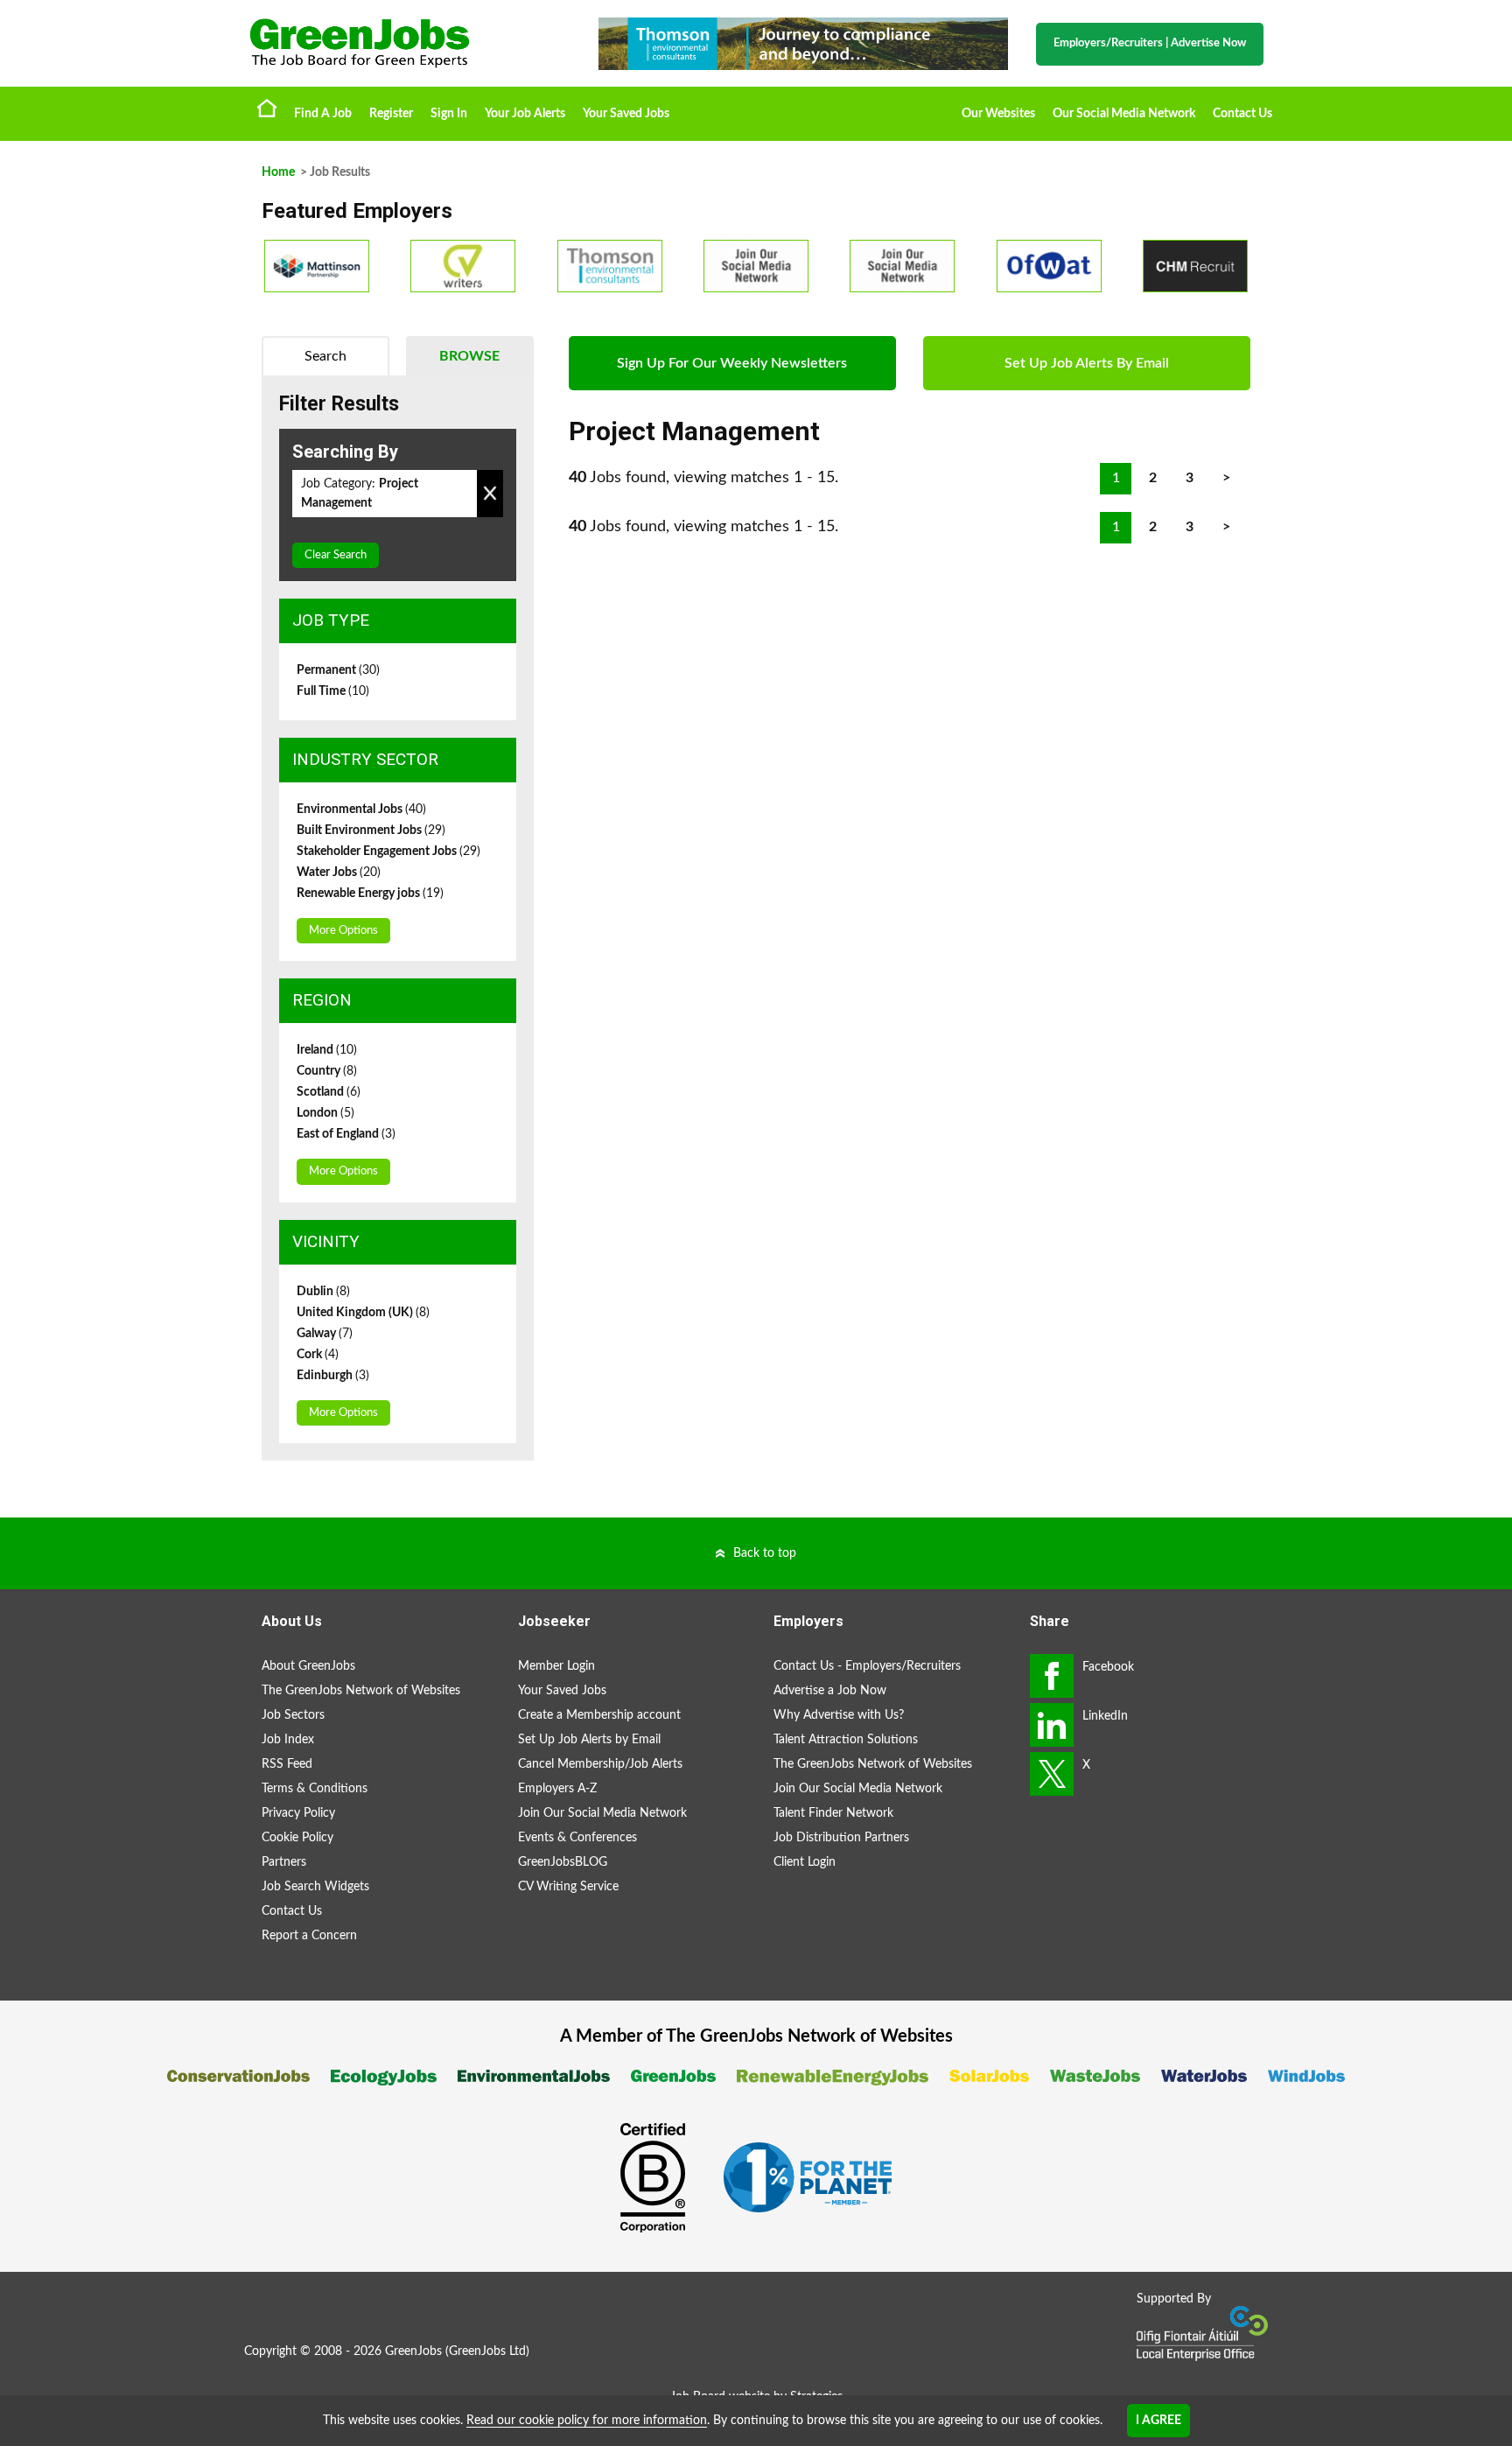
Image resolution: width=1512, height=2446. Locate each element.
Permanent (338, 670)
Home (267, 108)
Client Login (805, 1862)
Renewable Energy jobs (370, 894)
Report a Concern (309, 1936)
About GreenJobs (308, 1666)
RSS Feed (287, 1764)
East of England (346, 1134)
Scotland (329, 1092)
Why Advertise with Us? (839, 1715)
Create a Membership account (599, 1715)
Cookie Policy (297, 1838)
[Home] (406, 43)
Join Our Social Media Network (602, 1813)
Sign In (449, 114)
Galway (325, 1334)
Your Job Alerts (525, 114)
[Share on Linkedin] (1052, 1725)
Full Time (333, 691)
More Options (343, 931)
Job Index (288, 1740)
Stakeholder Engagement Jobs (388, 852)
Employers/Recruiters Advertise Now (1150, 43)
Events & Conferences (577, 1838)
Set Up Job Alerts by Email (589, 1740)
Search (325, 356)
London (325, 1113)
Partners (284, 1862)
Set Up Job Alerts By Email (1087, 363)
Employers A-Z (557, 1789)
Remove (490, 494)
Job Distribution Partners (841, 1838)
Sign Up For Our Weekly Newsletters (732, 363)
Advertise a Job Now (830, 1691)
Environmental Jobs (361, 809)
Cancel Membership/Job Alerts (600, 1764)
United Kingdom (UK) (363, 1313)
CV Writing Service (568, 1887)
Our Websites (998, 114)
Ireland (327, 1050)
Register (391, 114)
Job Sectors (293, 1715)
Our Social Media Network (1124, 114)
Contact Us (1242, 114)
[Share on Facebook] (1052, 1676)
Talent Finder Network (833, 1813)
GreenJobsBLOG (563, 1862)
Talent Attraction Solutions (846, 1740)
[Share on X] (1052, 1774)
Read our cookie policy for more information (587, 2421)
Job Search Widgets (315, 1887)
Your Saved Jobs (626, 114)
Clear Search (336, 555)
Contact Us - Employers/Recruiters (867, 1666)
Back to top (765, 1553)
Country (327, 1071)
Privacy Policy (298, 1813)
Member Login (556, 1666)
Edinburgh (333, 1376)
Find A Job (323, 114)
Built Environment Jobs (371, 831)
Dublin (323, 1292)
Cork (318, 1355)
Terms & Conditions (315, 1789)
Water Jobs (339, 873)
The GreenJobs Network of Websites (361, 1691)
